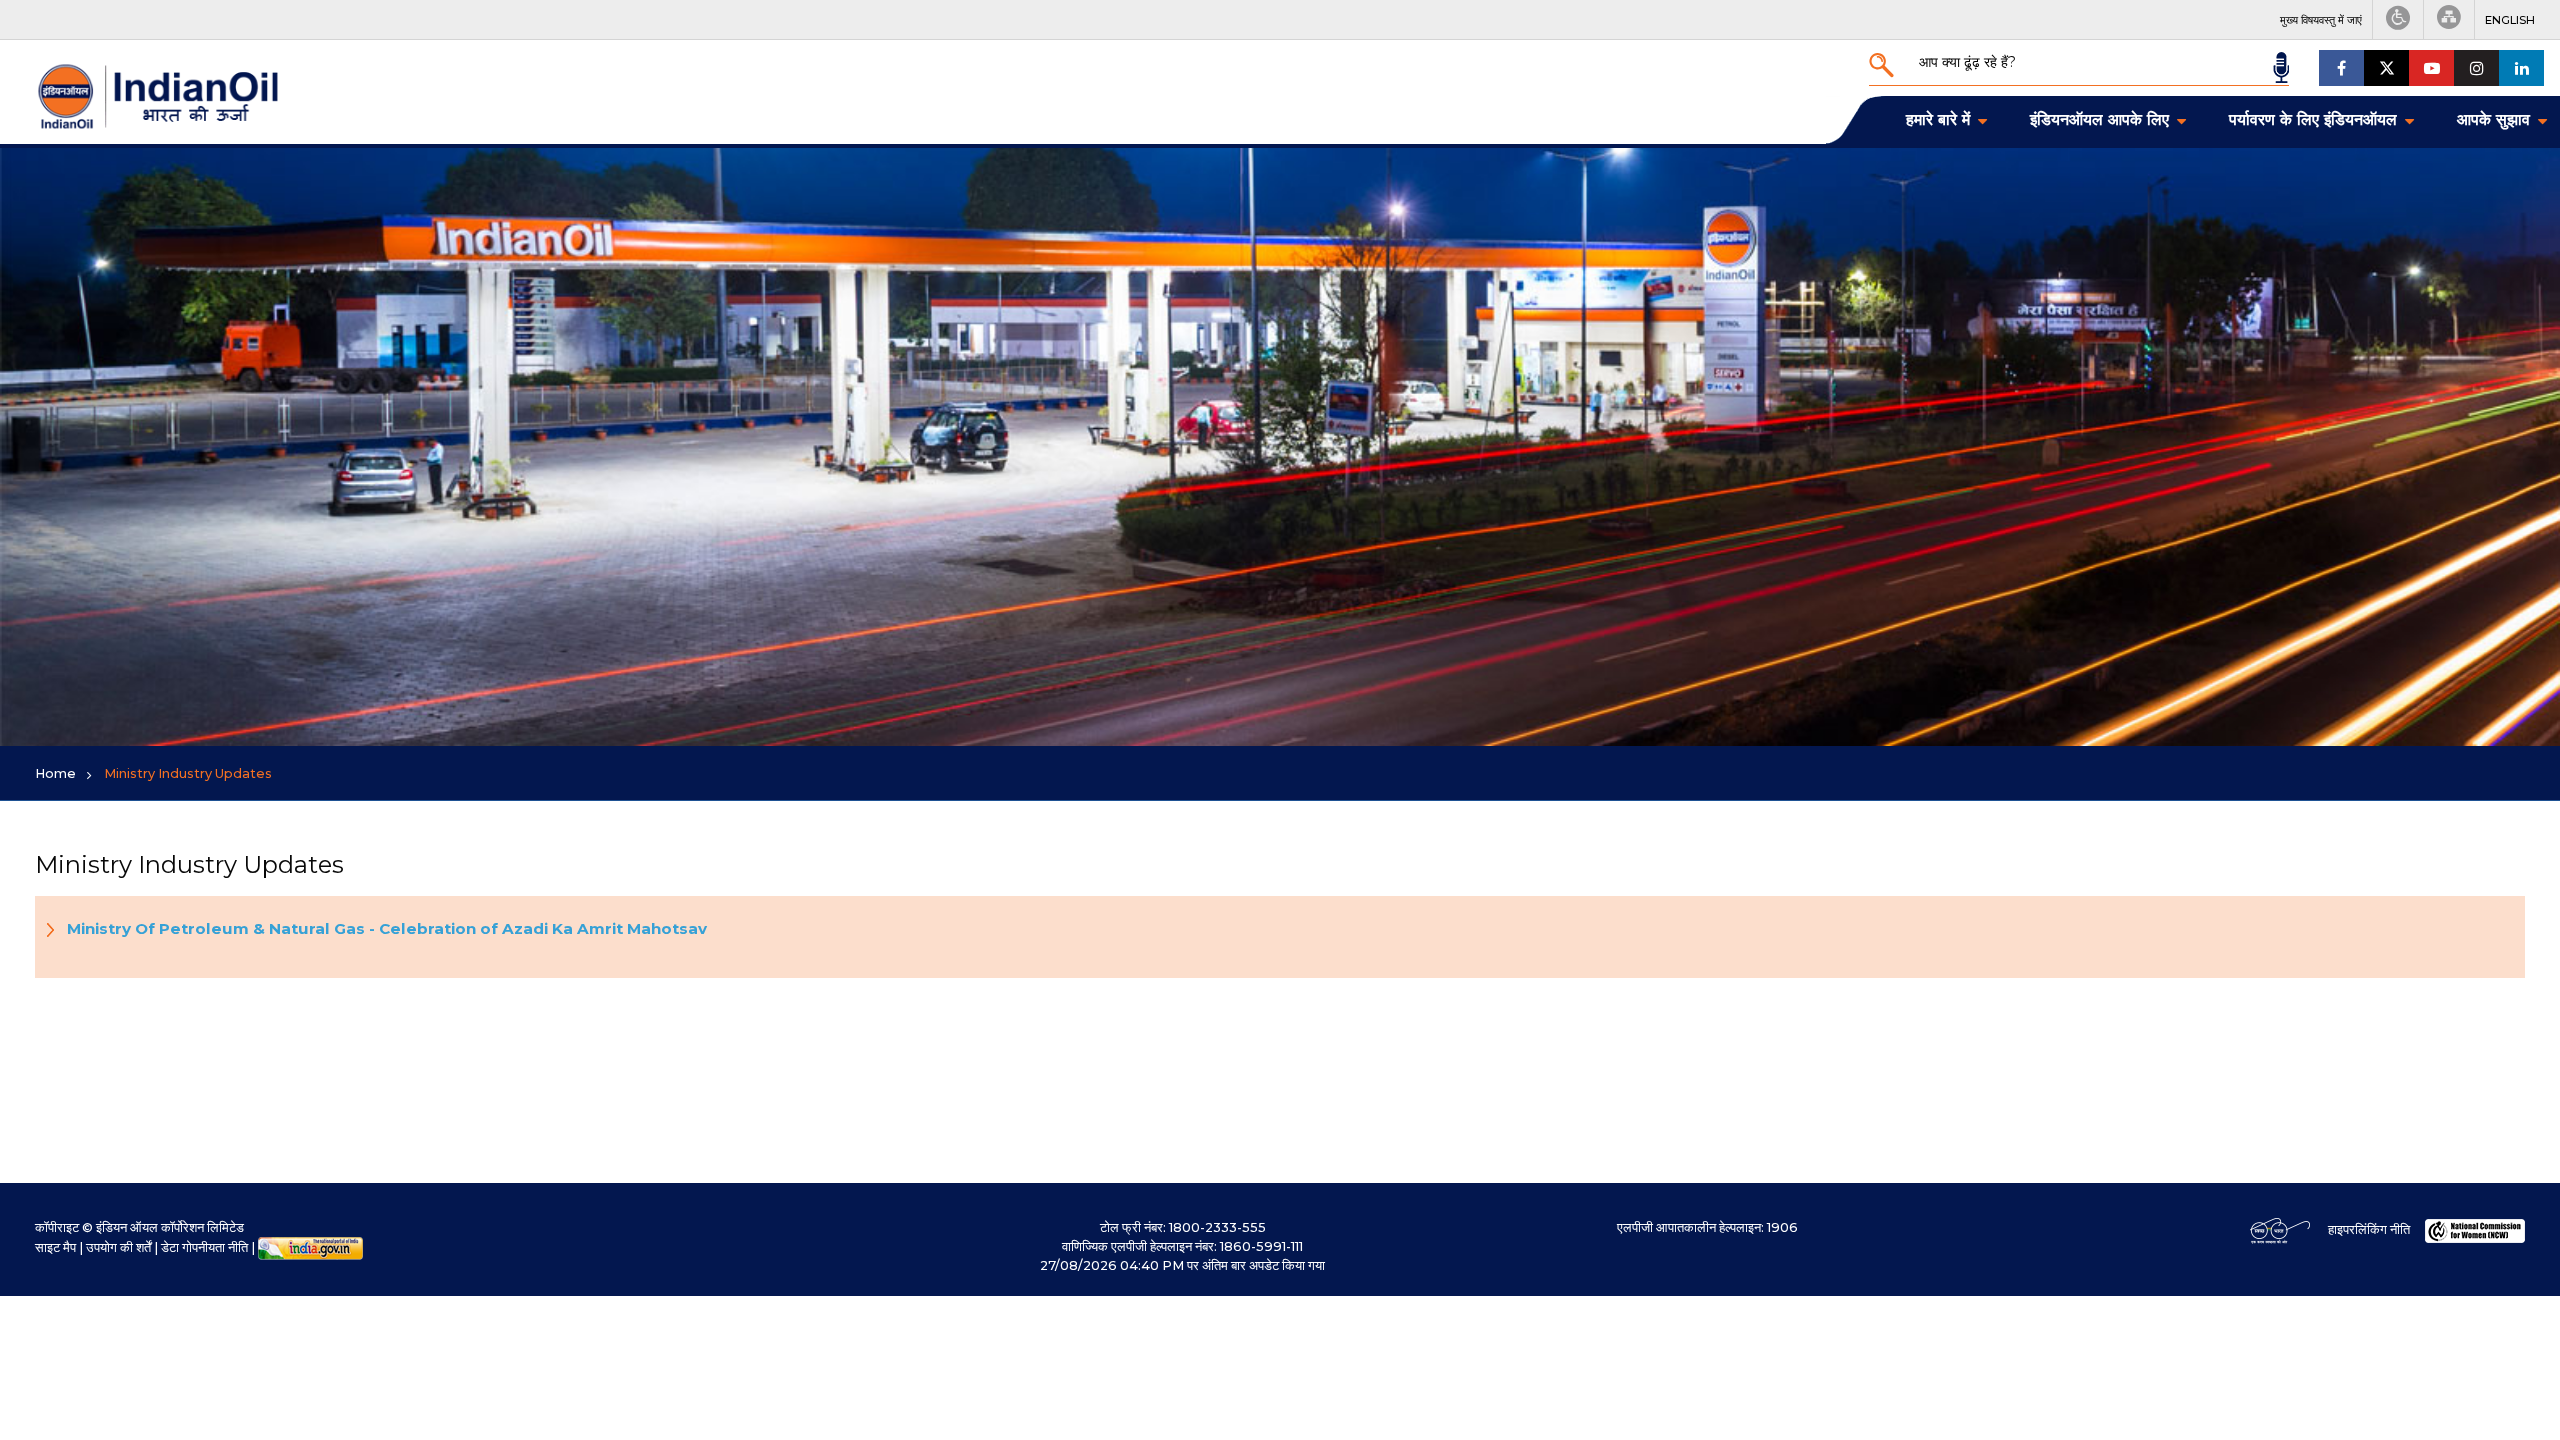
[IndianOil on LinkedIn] (2521, 68)
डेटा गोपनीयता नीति (204, 1247)
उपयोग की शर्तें (118, 1247)
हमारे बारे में (1938, 119)
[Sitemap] (2449, 19)
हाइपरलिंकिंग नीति (2369, 1229)
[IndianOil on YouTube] (2431, 68)
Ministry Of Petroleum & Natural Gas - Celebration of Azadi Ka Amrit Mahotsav (387, 928)
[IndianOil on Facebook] (2341, 68)
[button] (2510, 20)
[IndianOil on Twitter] (2386, 68)
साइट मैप (55, 1247)
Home (55, 773)
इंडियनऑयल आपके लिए (2099, 119)
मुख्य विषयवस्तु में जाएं (2321, 20)
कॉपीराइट (57, 1227)
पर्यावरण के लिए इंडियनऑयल (2313, 119)
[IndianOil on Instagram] (2476, 68)
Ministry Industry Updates (188, 773)
